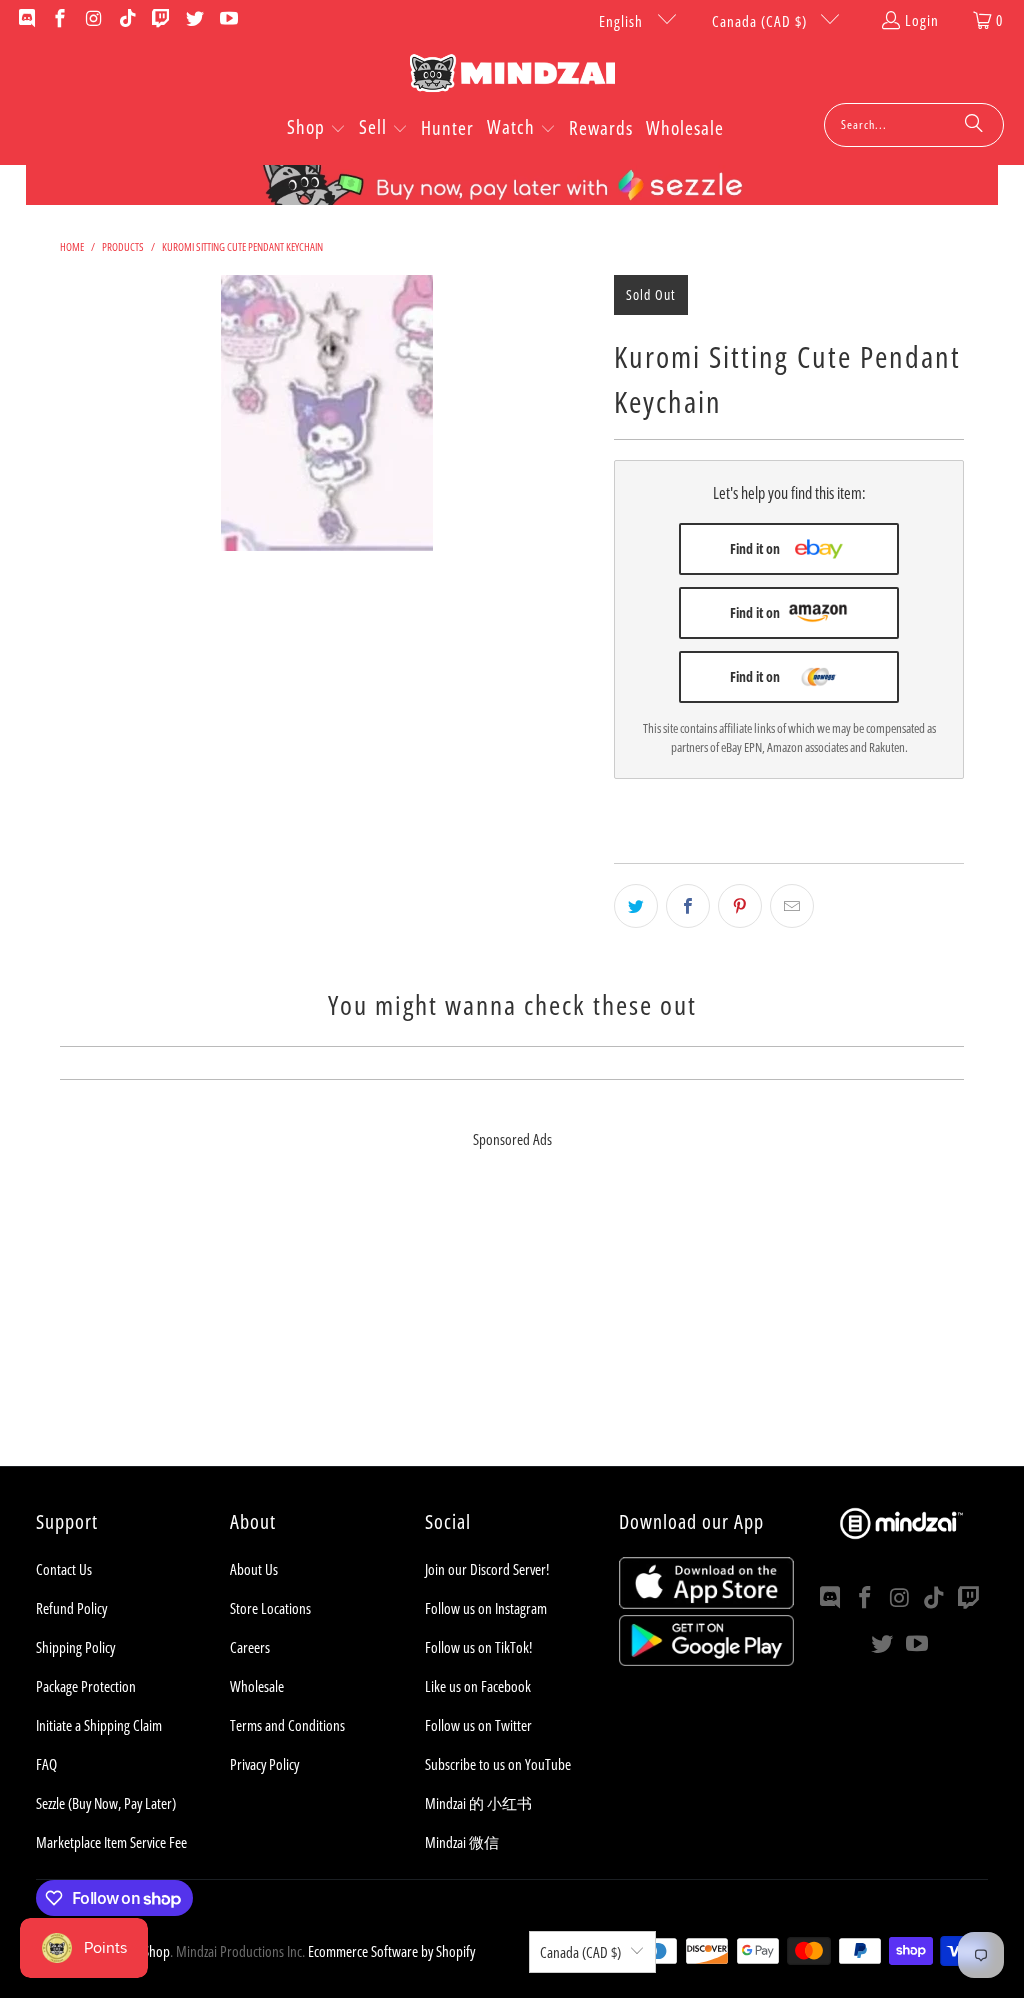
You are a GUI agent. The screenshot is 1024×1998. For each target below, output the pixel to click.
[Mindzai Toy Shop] (512, 76)
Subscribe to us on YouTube (498, 1764)
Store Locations (270, 1608)
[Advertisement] (512, 1326)
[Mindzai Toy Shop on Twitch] (160, 20)
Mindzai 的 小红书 (478, 1803)
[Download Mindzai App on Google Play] (706, 1660)
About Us (254, 1569)
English (623, 21)
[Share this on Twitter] (636, 906)
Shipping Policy (75, 1647)
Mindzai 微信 (462, 1842)
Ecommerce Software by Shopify (391, 1951)
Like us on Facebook (478, 1686)
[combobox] (914, 125)
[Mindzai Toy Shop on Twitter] (193, 20)
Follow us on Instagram (486, 1608)
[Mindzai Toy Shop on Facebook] (59, 20)
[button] (316, 129)
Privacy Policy (264, 1764)
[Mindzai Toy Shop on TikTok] (126, 20)
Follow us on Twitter (478, 1725)
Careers (250, 1647)
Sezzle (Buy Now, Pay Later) (106, 1803)
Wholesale (257, 1686)
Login (922, 20)
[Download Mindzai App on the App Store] (706, 1603)
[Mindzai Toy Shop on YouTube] (227, 20)
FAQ (46, 1764)
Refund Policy (71, 1608)
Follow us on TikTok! (478, 1647)
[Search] (974, 125)
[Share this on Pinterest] (740, 906)
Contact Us (64, 1569)
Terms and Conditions (287, 1725)
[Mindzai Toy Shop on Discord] (25, 20)
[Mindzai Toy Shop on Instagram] (92, 20)
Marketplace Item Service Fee (111, 1842)
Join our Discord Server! (487, 1569)
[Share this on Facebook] (688, 906)
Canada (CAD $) (761, 21)
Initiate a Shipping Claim (99, 1725)
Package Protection (86, 1686)
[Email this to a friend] (792, 906)
